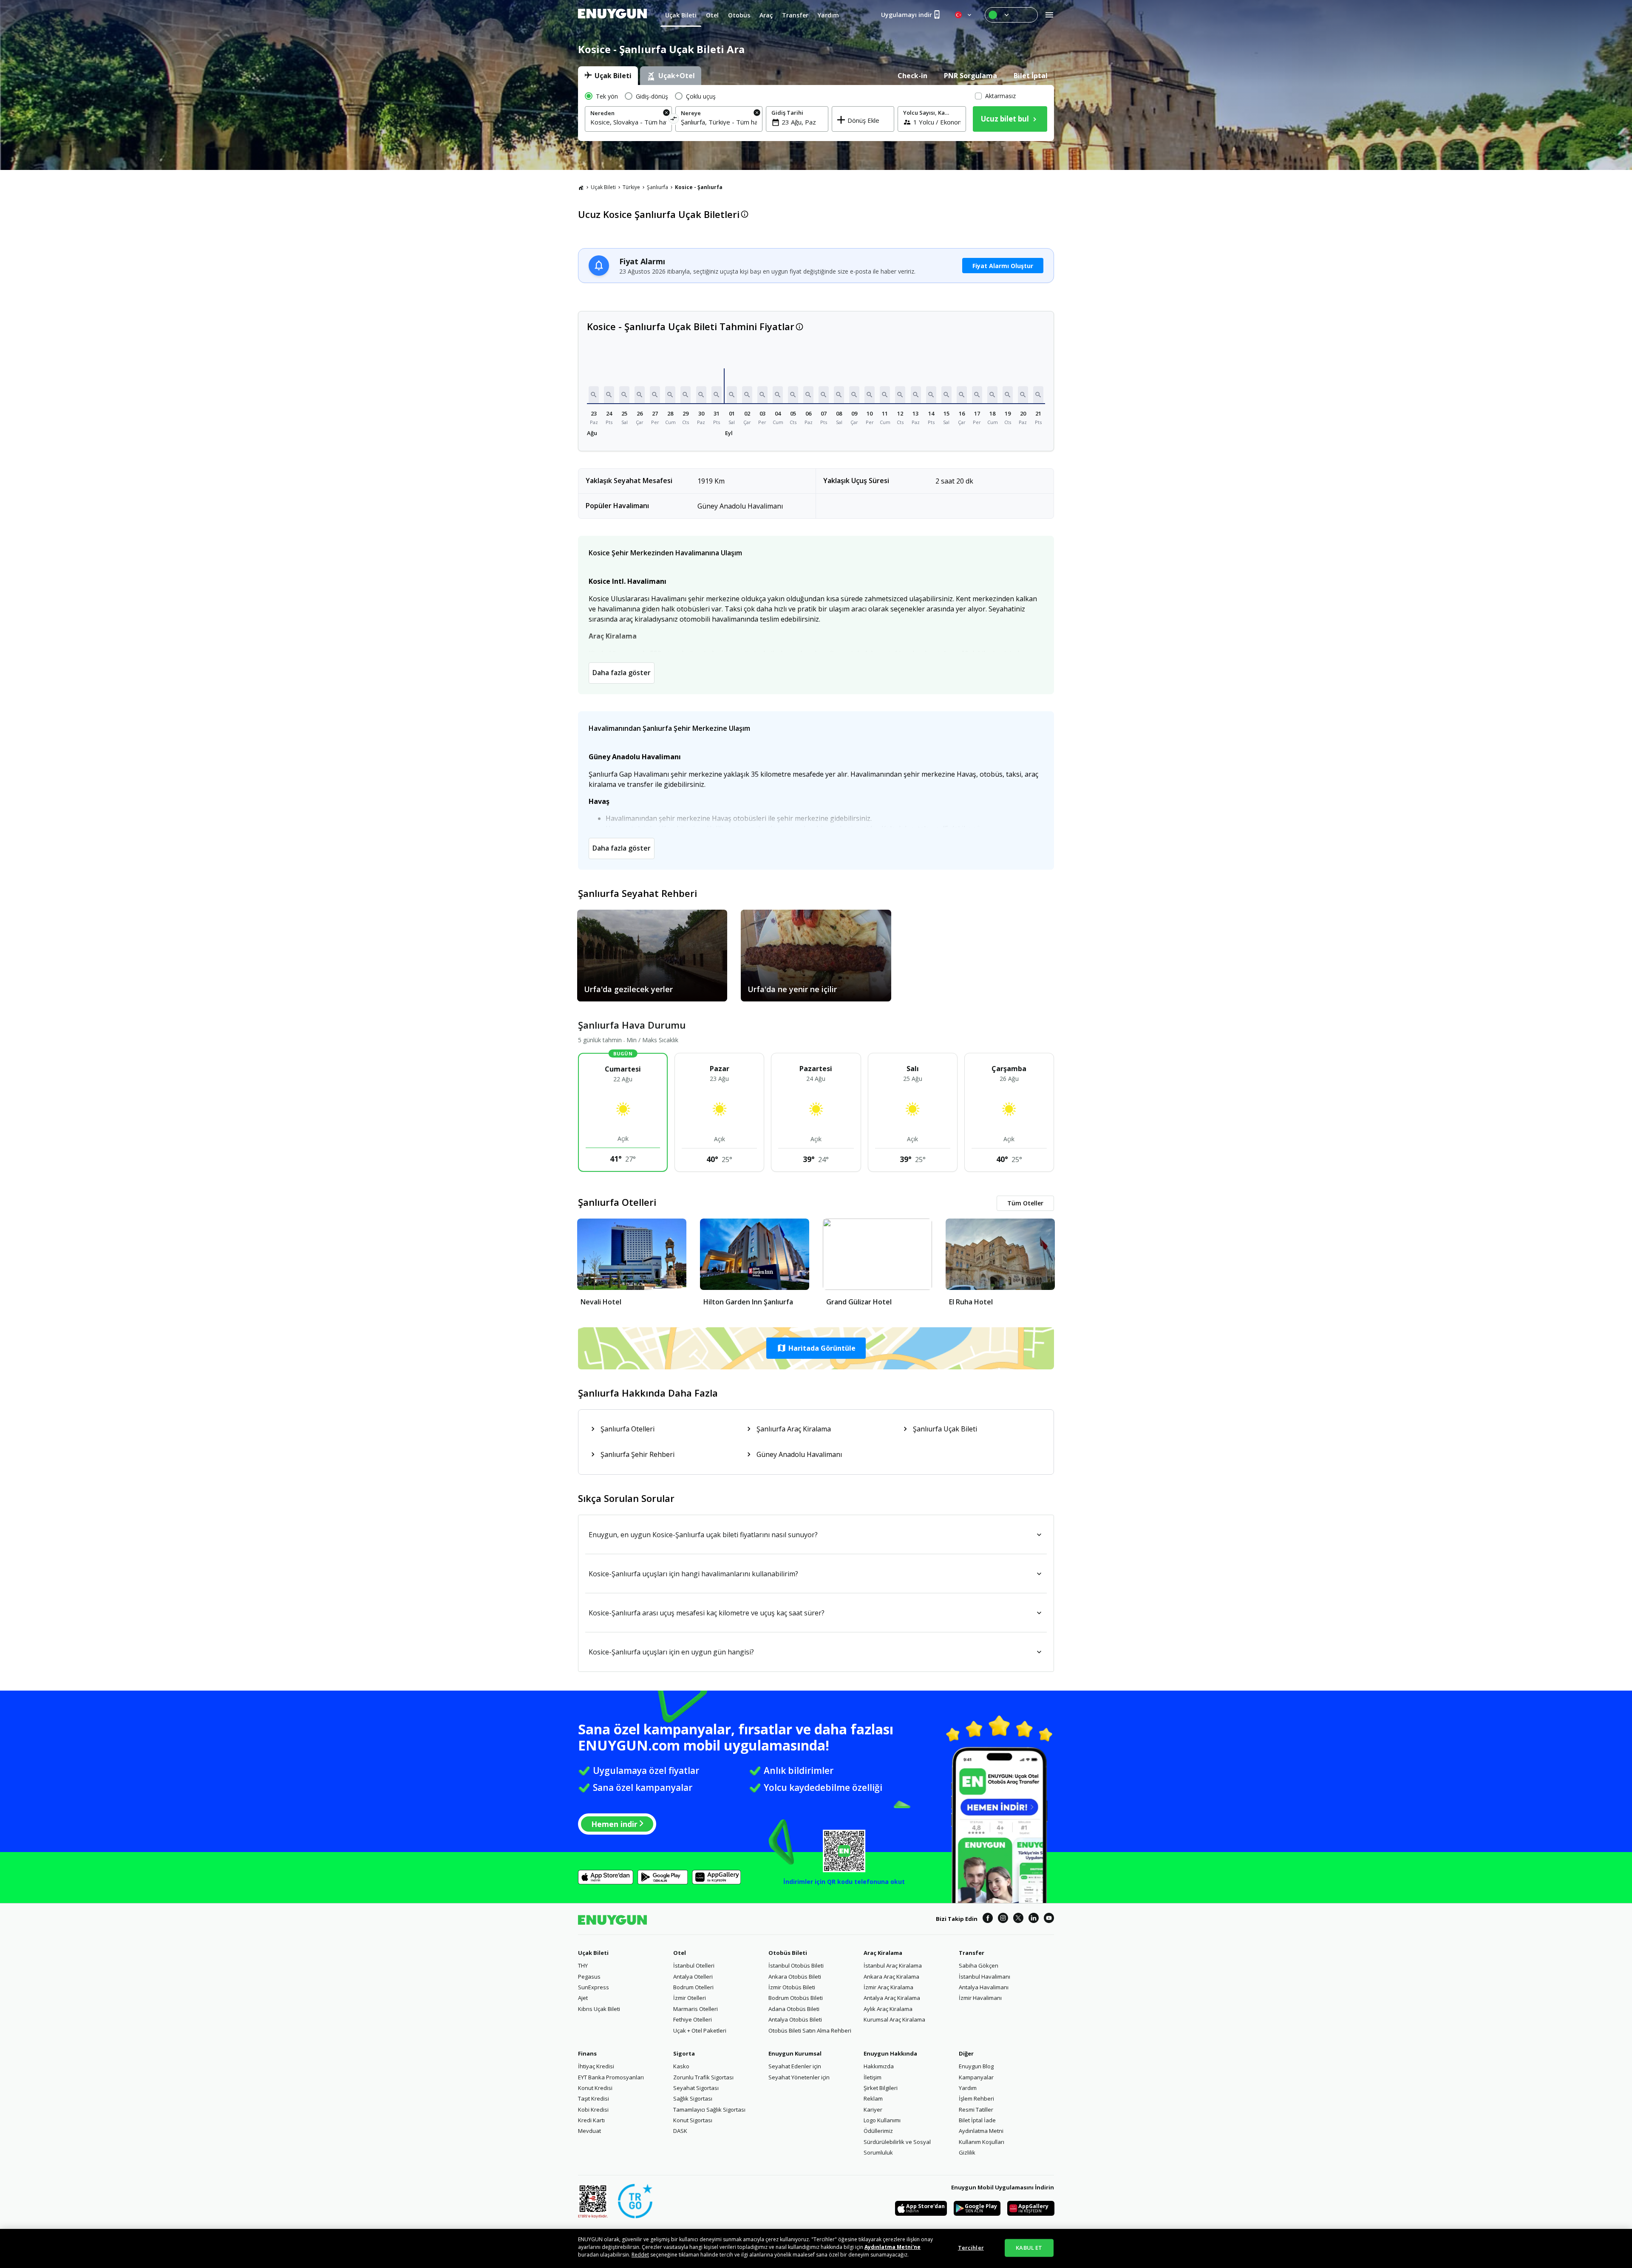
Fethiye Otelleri (693, 2019)
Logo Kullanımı (882, 2120)
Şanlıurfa (657, 187)
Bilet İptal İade (977, 2120)
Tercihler (971, 2248)
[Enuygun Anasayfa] (612, 15)
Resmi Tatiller (976, 2110)
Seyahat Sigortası (696, 2088)
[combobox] (628, 122)
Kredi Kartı (591, 2120)
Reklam (873, 2098)
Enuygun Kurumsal (795, 2053)
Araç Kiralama (883, 1953)
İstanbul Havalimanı (985, 1977)
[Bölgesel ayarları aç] (964, 15)
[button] (594, 395)
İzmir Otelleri (690, 1998)
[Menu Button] (1011, 15)
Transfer (972, 1953)
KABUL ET (1029, 2248)
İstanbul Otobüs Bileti (796, 1965)
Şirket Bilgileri (881, 2088)
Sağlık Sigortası (693, 2098)
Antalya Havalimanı (984, 1987)
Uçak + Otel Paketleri (700, 2030)
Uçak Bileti (603, 187)
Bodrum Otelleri (693, 1987)
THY (583, 1965)
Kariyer (873, 2110)
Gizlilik (967, 2152)
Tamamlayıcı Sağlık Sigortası (709, 2110)
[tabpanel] (816, 113)
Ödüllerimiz (878, 2131)
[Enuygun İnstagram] (1003, 1919)
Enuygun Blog (976, 2066)
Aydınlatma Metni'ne (892, 2247)
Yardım (968, 2088)
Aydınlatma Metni (981, 2131)
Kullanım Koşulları (982, 2142)
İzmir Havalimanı (980, 1998)
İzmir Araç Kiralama (888, 1987)
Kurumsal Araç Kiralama (894, 2019)
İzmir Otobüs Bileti (792, 1987)
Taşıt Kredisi (594, 2098)
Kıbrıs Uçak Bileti (599, 2009)
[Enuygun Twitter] (1018, 1919)
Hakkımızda (879, 2066)
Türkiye (631, 187)
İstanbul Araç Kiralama (893, 1965)
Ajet (583, 1998)
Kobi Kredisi (593, 2110)
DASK (680, 2131)
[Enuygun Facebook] (988, 1919)
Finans (587, 2053)
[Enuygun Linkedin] (1034, 1919)
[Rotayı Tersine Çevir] (674, 120)
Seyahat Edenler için (795, 2066)
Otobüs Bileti (788, 1953)
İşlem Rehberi (976, 2098)
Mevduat (589, 2131)
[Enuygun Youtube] (1049, 1919)
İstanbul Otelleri (694, 1965)
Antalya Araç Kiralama (892, 1998)
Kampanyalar (976, 2077)
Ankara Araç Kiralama (891, 1977)
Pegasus (589, 1977)
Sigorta (684, 2053)
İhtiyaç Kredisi (596, 2066)
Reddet (640, 2255)
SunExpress (594, 1987)
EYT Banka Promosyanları (611, 2077)
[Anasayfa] (581, 187)
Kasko (681, 2066)
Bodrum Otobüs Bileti (796, 1998)
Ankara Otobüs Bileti (795, 1977)
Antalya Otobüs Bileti (795, 2019)
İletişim (873, 2077)
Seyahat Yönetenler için (799, 2077)
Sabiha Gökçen (979, 1965)
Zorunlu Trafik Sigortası (703, 2077)
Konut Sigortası (693, 2120)
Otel (680, 1953)
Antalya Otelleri (693, 1977)
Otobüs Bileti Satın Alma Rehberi (810, 2030)
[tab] (608, 76)
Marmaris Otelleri (696, 2009)
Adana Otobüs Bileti (794, 2009)
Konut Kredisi (595, 2088)
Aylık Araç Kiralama (888, 2009)
